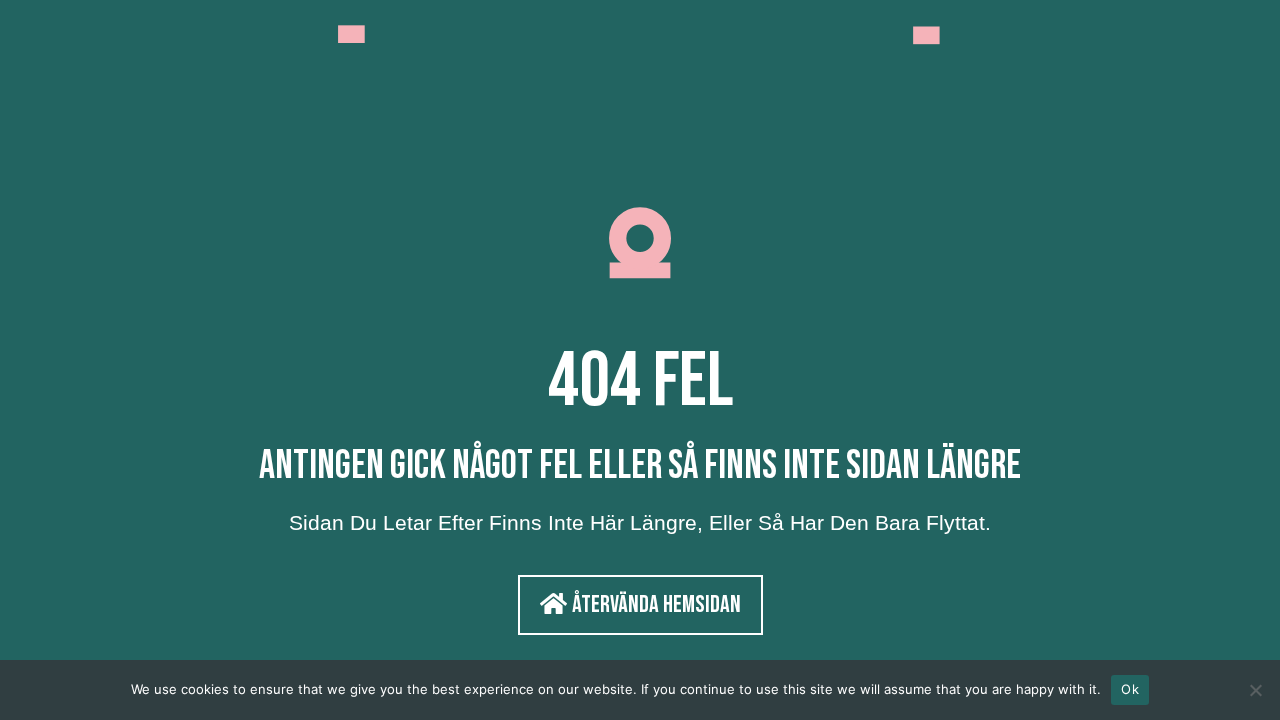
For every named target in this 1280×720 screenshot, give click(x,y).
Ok (1130, 689)
